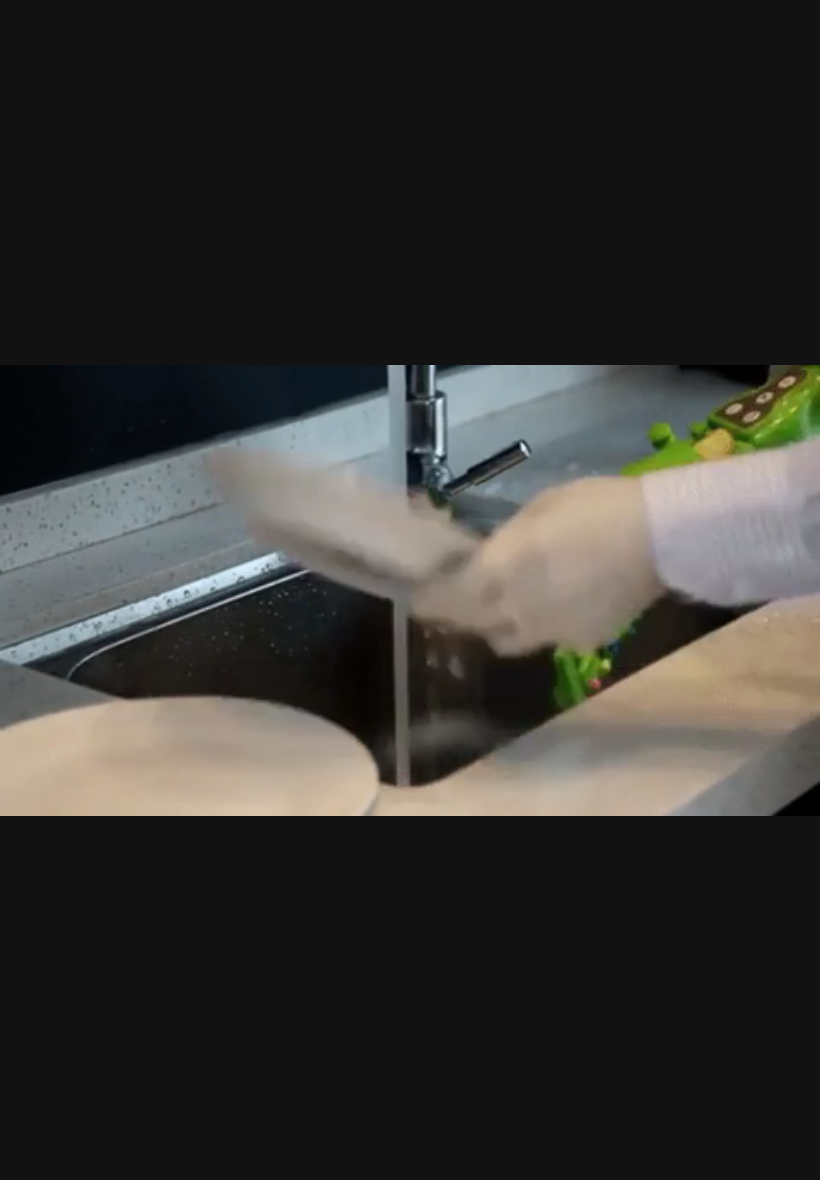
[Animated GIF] (410, 590)
